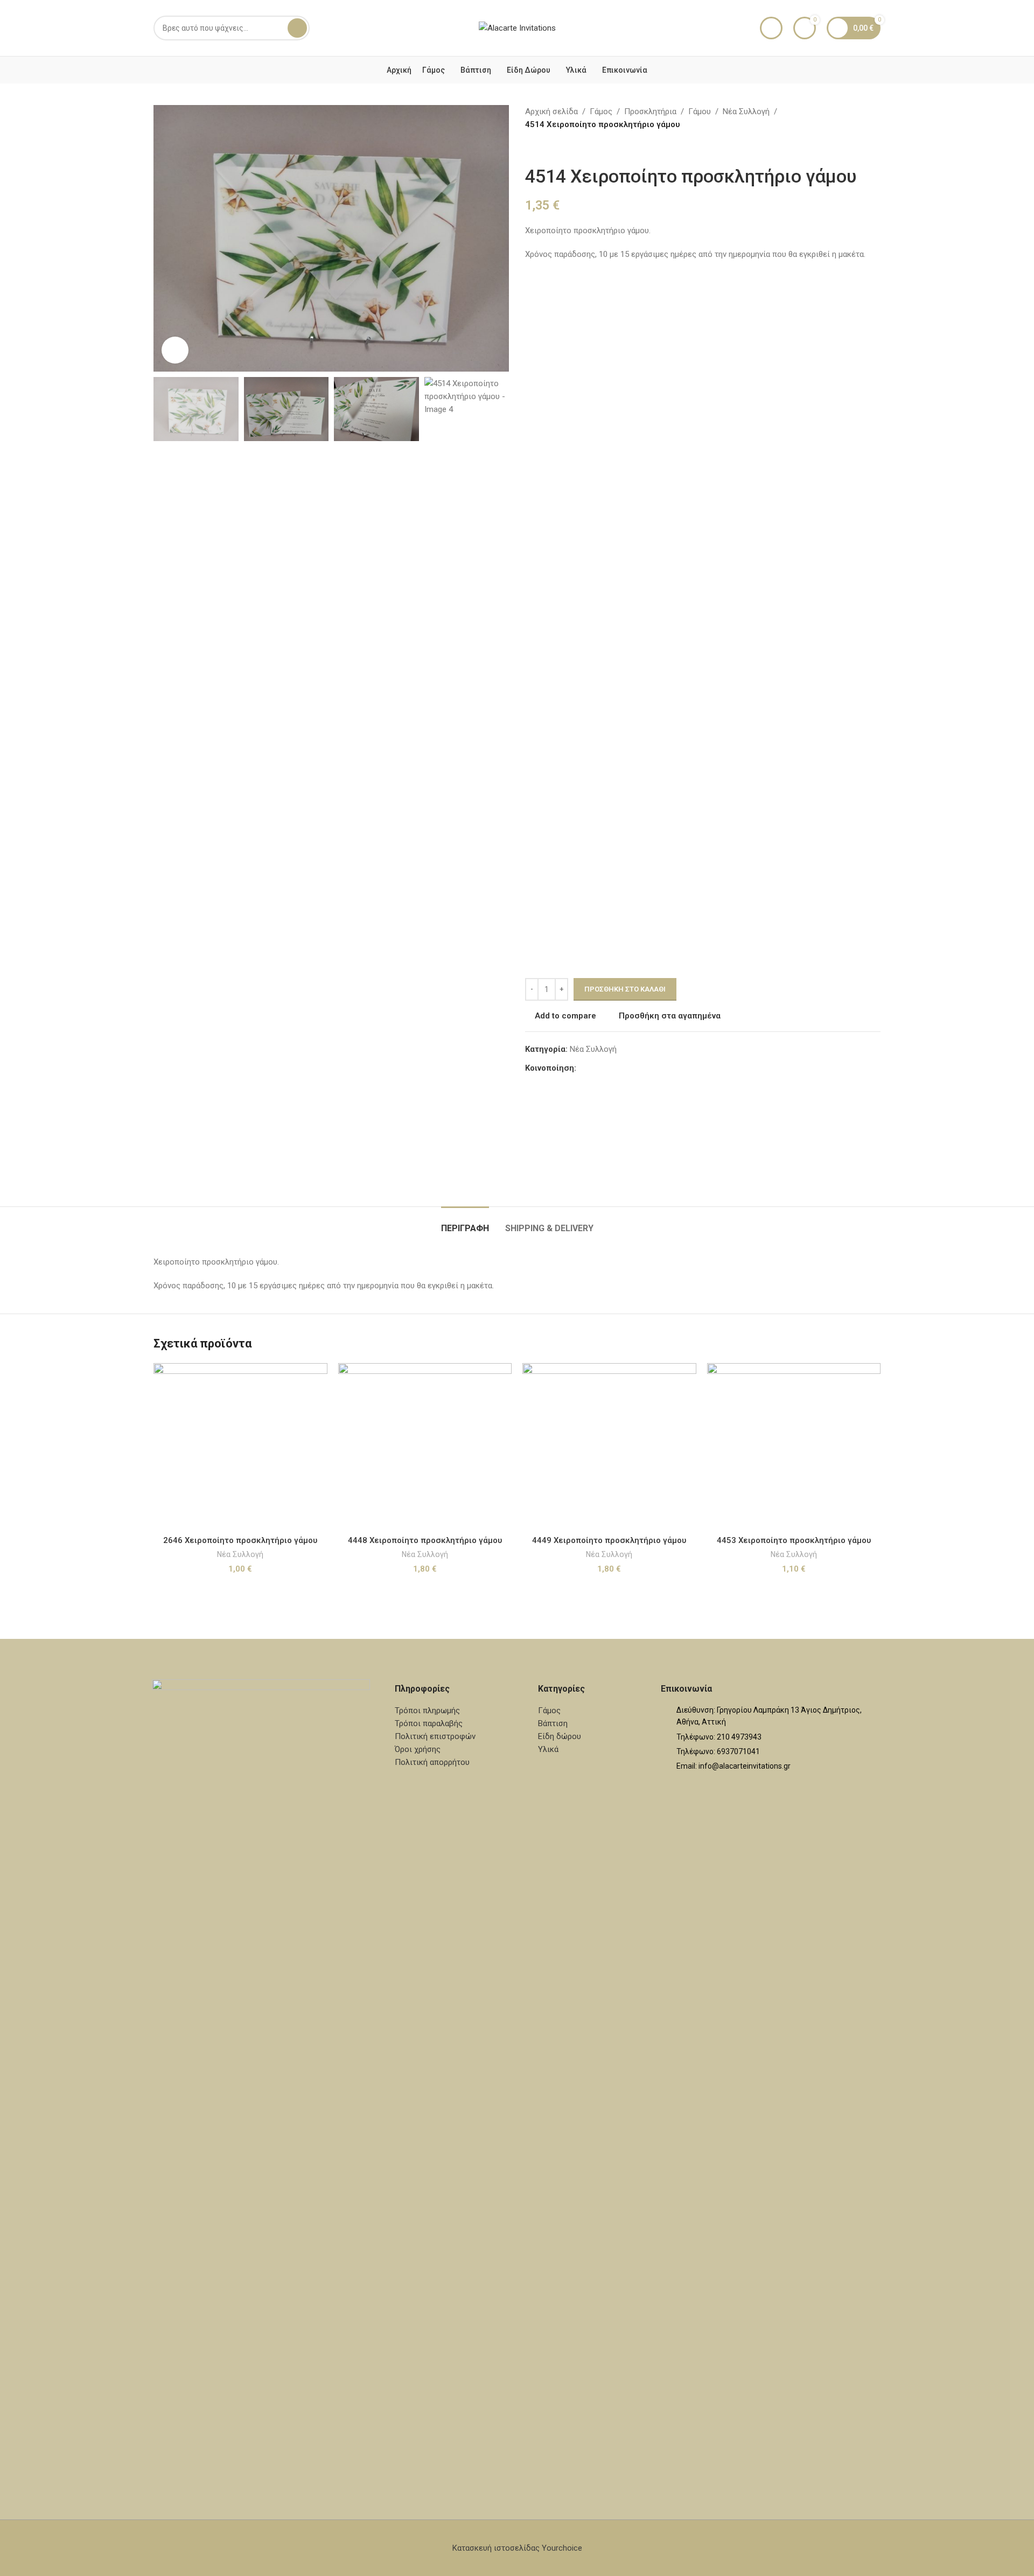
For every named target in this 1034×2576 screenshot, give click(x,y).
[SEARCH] (297, 28)
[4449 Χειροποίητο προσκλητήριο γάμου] (609, 1447)
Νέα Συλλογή (746, 111)
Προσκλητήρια (650, 111)
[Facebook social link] (583, 1068)
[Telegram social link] (634, 1068)
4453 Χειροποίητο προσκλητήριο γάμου (794, 1540)
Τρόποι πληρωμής (427, 1711)
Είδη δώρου (560, 1736)
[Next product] (557, 148)
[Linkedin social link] (621, 1068)
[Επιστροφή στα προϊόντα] (544, 148)
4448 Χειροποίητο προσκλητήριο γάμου (425, 1540)
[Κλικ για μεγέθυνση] (175, 350)
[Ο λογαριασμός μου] (771, 28)
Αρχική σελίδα (551, 111)
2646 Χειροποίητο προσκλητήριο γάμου (240, 1540)
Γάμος (601, 111)
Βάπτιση (553, 1723)
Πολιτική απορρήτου (432, 1762)
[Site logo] (517, 27)
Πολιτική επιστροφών (435, 1736)
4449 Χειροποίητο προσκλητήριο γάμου (609, 1540)
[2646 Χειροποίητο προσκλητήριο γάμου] (240, 1447)
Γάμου (700, 111)
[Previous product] (532, 148)
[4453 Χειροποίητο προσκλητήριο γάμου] (794, 1447)
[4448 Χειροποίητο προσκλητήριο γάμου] (425, 1447)
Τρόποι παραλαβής (429, 1723)
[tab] (465, 1223)
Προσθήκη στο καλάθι (625, 989)
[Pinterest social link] (609, 1068)
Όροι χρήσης (418, 1749)
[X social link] (596, 1068)
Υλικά (548, 1749)
